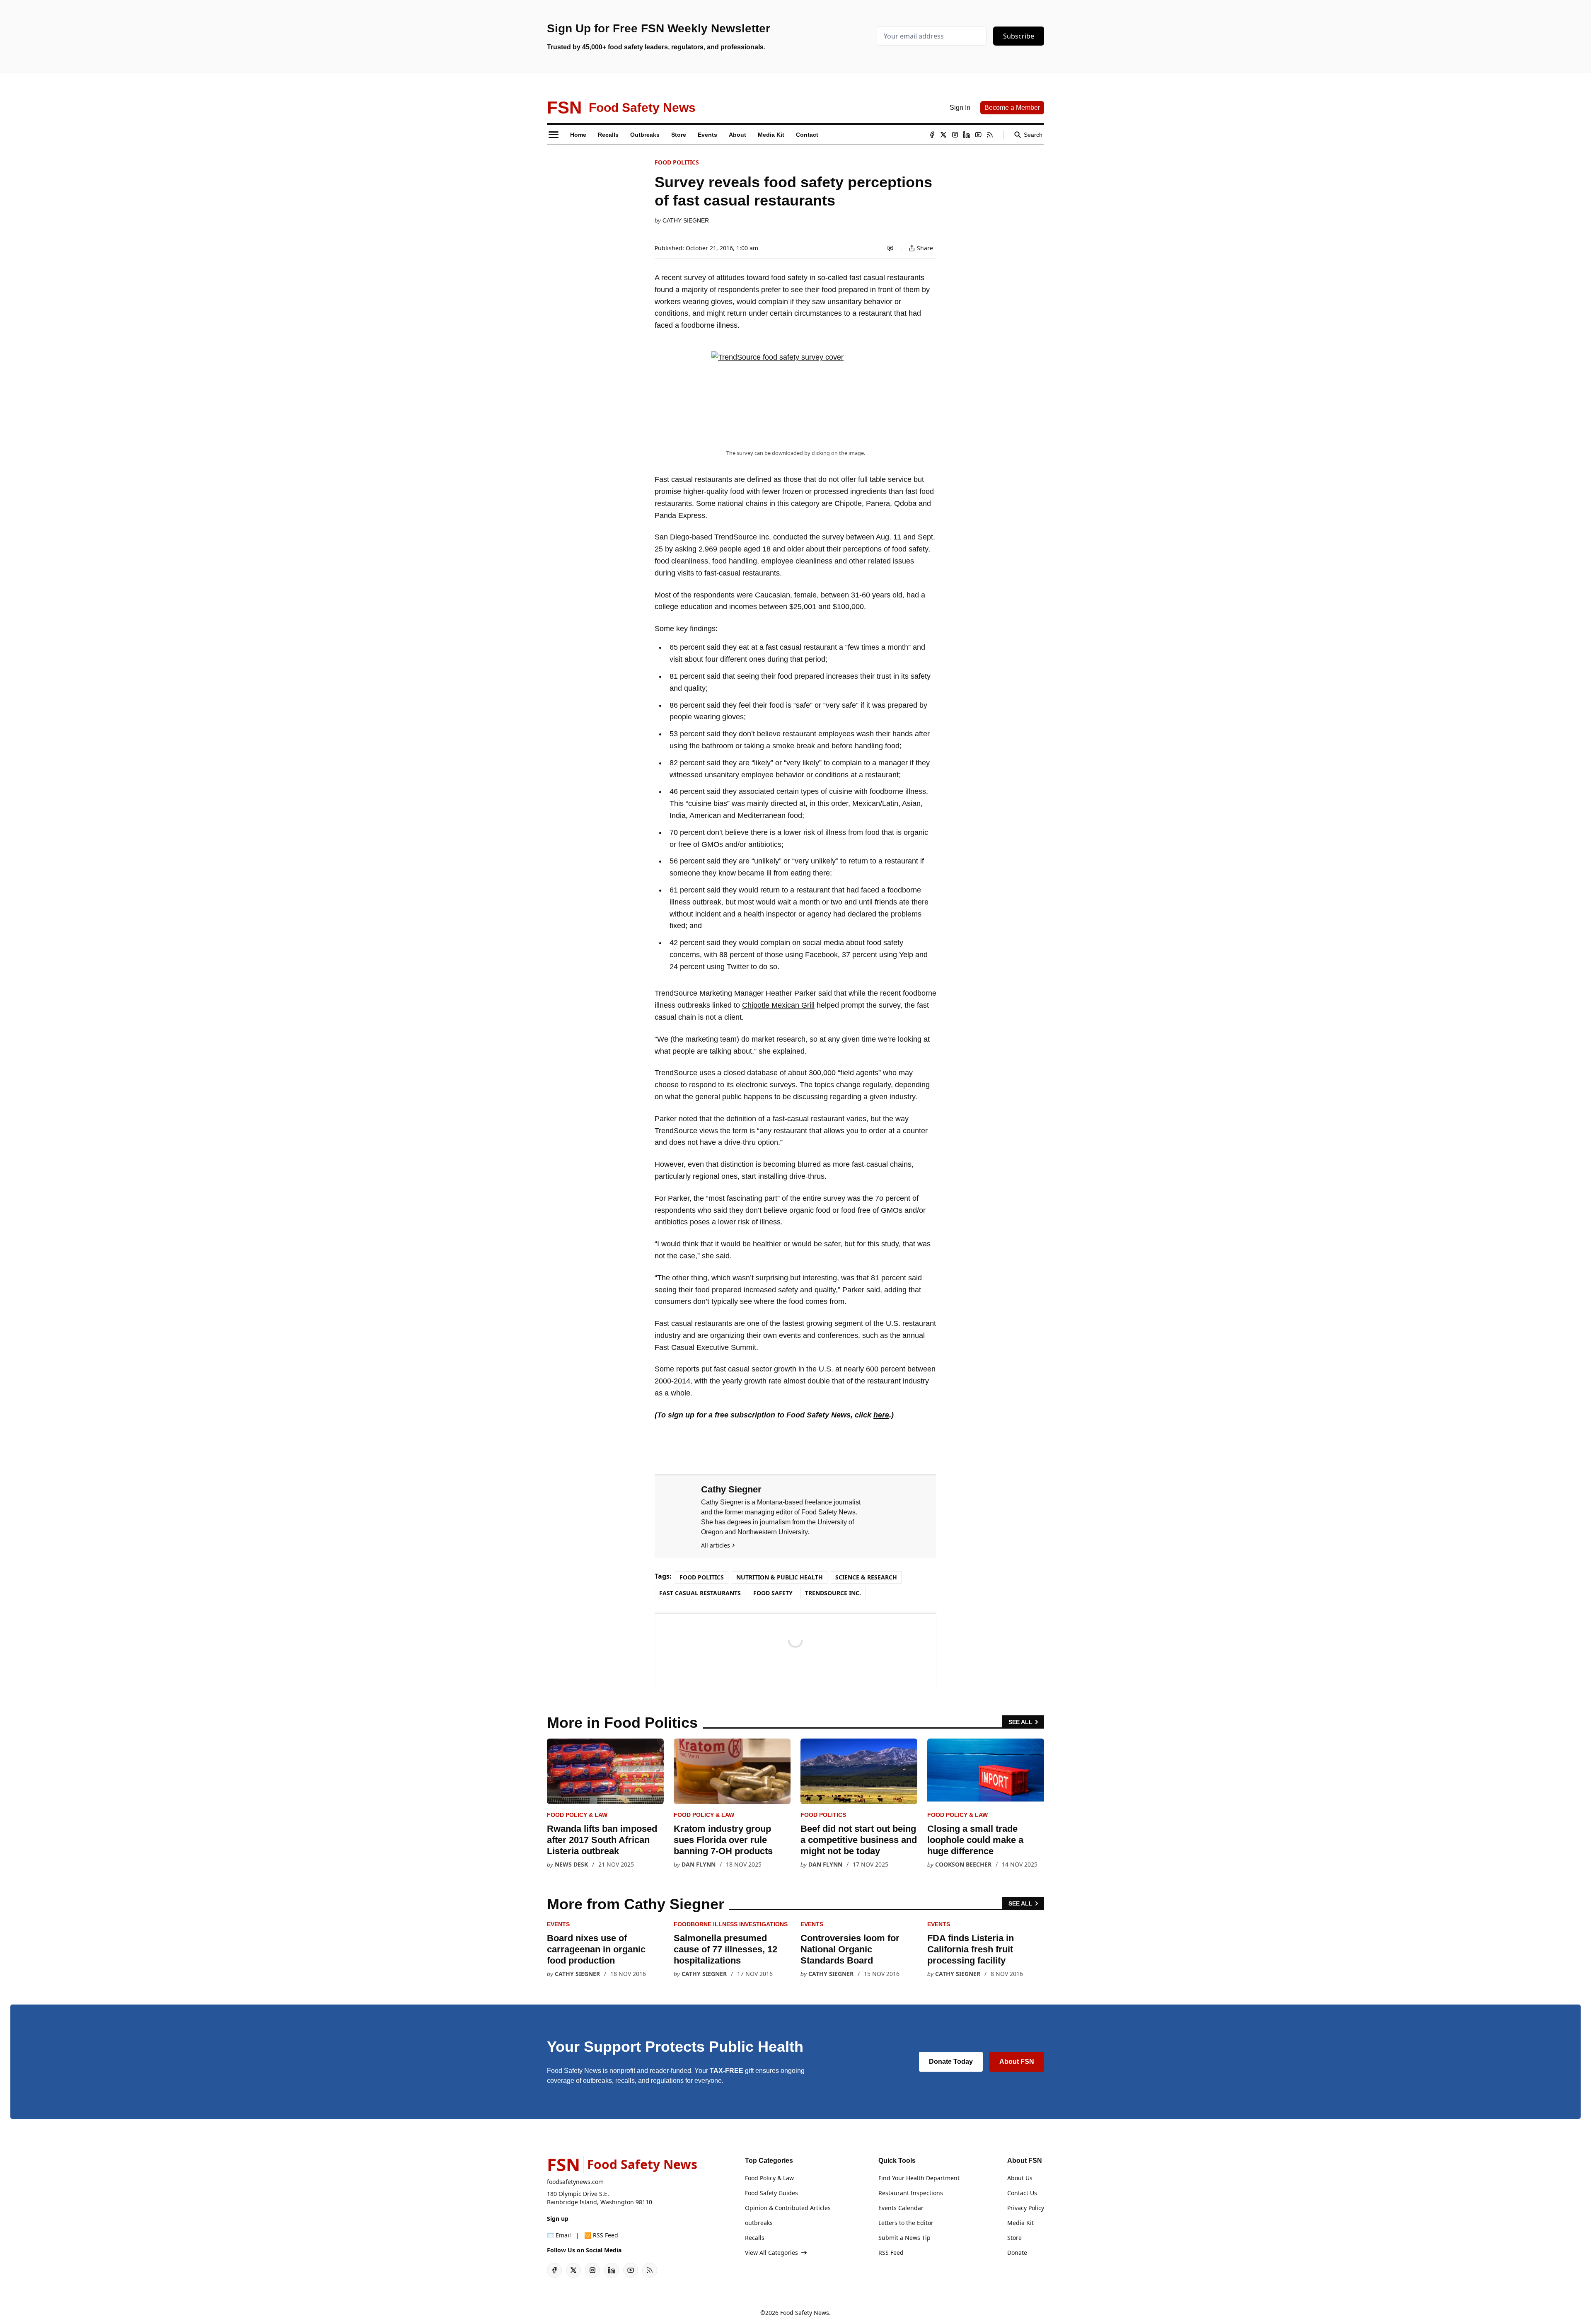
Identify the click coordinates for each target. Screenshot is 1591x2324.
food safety (773, 1593)
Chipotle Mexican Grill (778, 1005)
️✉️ (559, 2235)
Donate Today (951, 2062)
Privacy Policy (1026, 2208)
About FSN (1017, 2062)
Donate (1017, 2253)
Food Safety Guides (771, 2193)
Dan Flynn (699, 1864)
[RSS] (990, 135)
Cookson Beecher (963, 1864)
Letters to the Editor (906, 2223)
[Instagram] (955, 135)
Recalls (755, 2238)
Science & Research (866, 1577)
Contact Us (1022, 2193)
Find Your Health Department (919, 2178)
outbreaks (759, 2223)
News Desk (571, 1864)
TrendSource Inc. (833, 1593)
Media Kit (1020, 2223)
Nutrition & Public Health (780, 1577)
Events (558, 1924)
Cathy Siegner (686, 220)
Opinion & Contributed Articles (788, 2208)
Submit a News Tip (904, 2238)
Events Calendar (901, 2208)
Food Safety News (805, 2313)
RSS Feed (891, 2253)
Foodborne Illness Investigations (731, 1924)
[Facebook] (932, 135)
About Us (1020, 2178)
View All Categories (771, 2253)
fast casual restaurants (700, 1593)
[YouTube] (978, 135)
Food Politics (677, 162)
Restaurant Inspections (911, 2193)
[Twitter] (943, 135)
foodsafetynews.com (575, 2182)
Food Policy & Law (577, 1815)
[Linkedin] (967, 135)
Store (1014, 2238)
